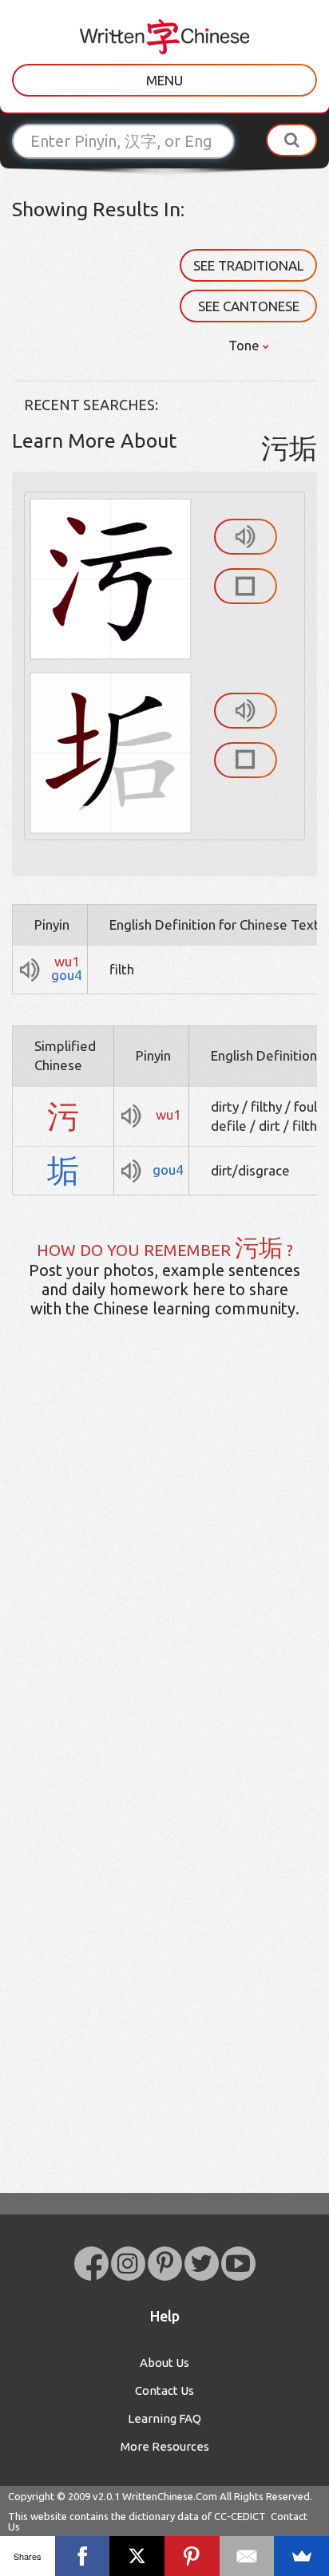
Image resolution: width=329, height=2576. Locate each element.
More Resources (165, 2446)
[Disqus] (164, 1582)
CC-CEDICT (240, 2516)
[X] (137, 2556)
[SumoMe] (301, 2556)
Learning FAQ (164, 2418)
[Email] (247, 2556)
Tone (246, 345)
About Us (164, 2363)
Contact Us (164, 2390)
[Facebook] (83, 2556)
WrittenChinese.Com (170, 2496)
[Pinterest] (192, 2556)
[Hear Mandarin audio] (246, 537)
